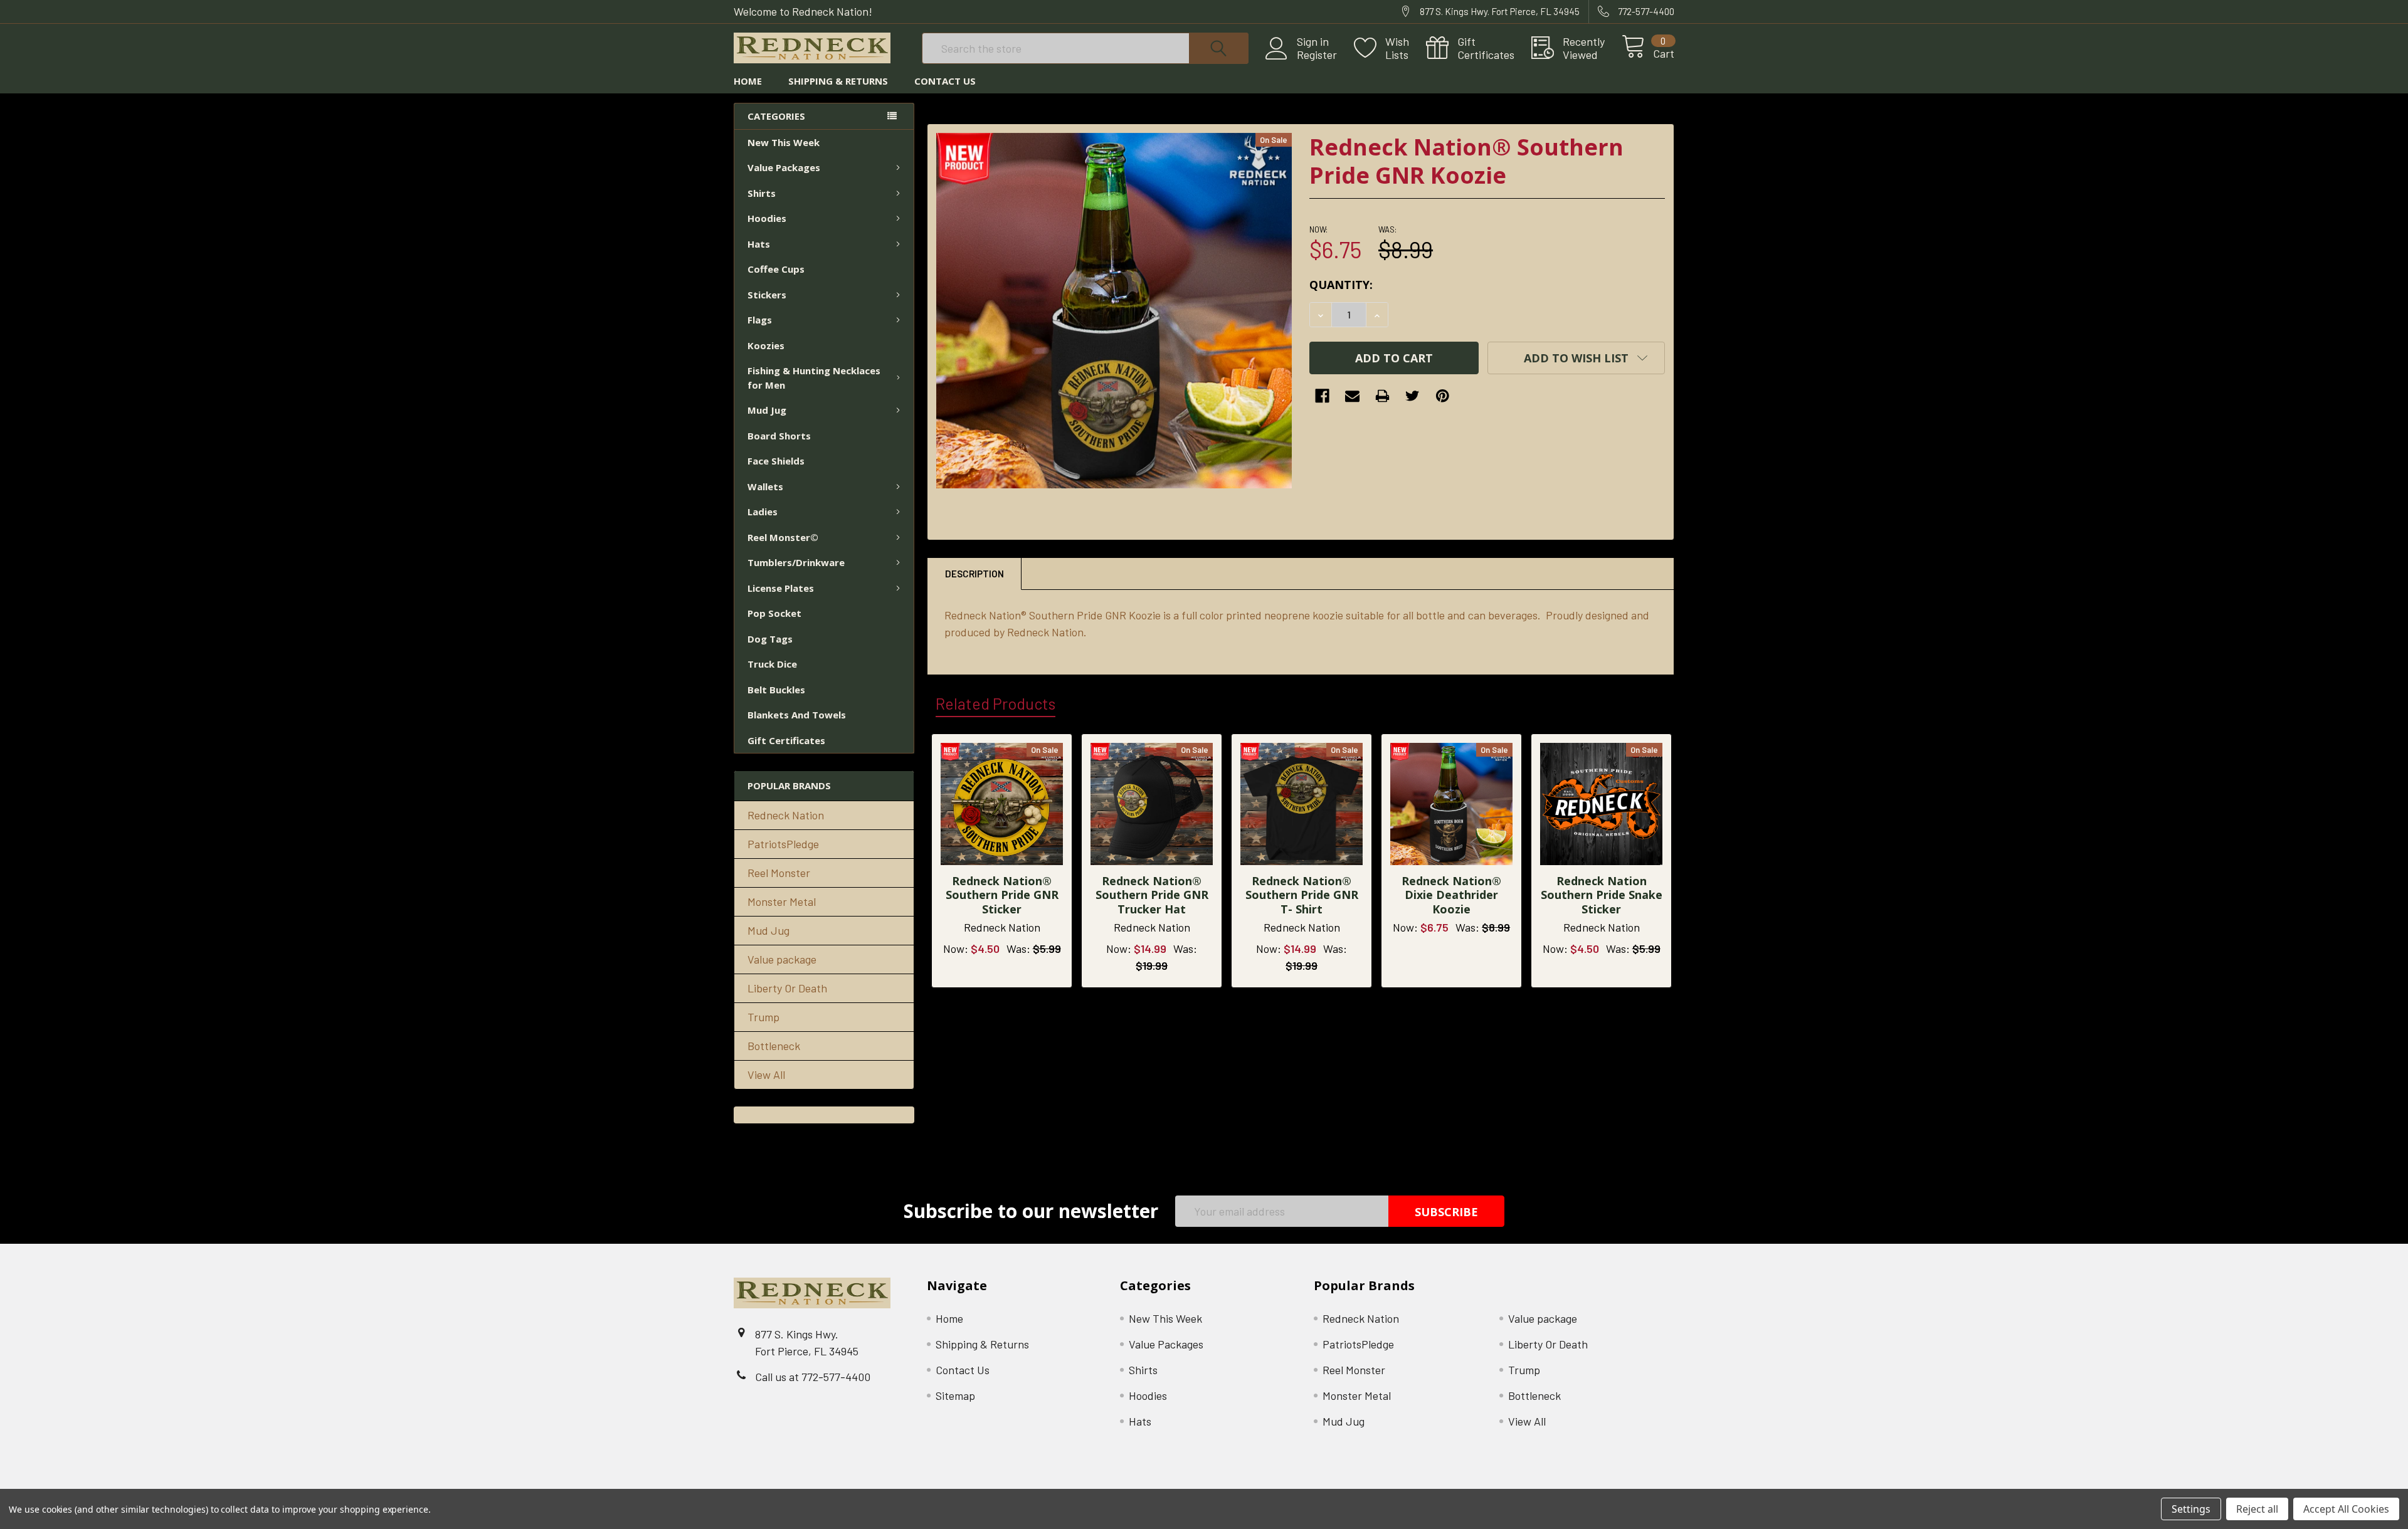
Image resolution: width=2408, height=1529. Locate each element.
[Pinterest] (1443, 396)
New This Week (784, 142)
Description (974, 574)
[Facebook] (1322, 396)
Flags (760, 320)
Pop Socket (774, 613)
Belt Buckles (776, 690)
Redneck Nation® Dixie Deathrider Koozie (1451, 895)
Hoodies (767, 218)
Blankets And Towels (797, 715)
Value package (782, 959)
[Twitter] (1413, 396)
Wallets (765, 486)
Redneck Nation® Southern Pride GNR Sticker (1002, 895)
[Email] (1352, 396)
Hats (759, 244)
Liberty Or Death (787, 988)
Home (748, 81)
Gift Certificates (786, 740)
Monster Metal (782, 901)
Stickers (767, 295)
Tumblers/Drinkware (796, 562)
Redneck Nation (786, 815)
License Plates (781, 588)
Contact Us (945, 81)
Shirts (762, 193)
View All (766, 1075)
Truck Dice (772, 664)
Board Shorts (779, 436)
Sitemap (955, 1395)
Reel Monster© (783, 537)
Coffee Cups (776, 269)
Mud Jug (767, 410)
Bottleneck (774, 1046)
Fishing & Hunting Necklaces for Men (814, 378)
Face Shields (776, 461)
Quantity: (1341, 285)
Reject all (2257, 1509)
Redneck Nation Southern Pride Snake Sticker (1602, 895)
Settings (2191, 1509)
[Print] (1382, 396)
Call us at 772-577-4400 (813, 1377)
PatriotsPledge (783, 844)
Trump (763, 1017)
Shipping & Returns (838, 81)
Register (1317, 55)
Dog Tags (770, 639)
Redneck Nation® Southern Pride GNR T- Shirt (1302, 895)
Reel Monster (779, 873)
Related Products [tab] (995, 703)
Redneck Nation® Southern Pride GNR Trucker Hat (1152, 895)
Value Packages (784, 167)
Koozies (766, 345)
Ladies (763, 512)
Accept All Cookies (2346, 1509)
